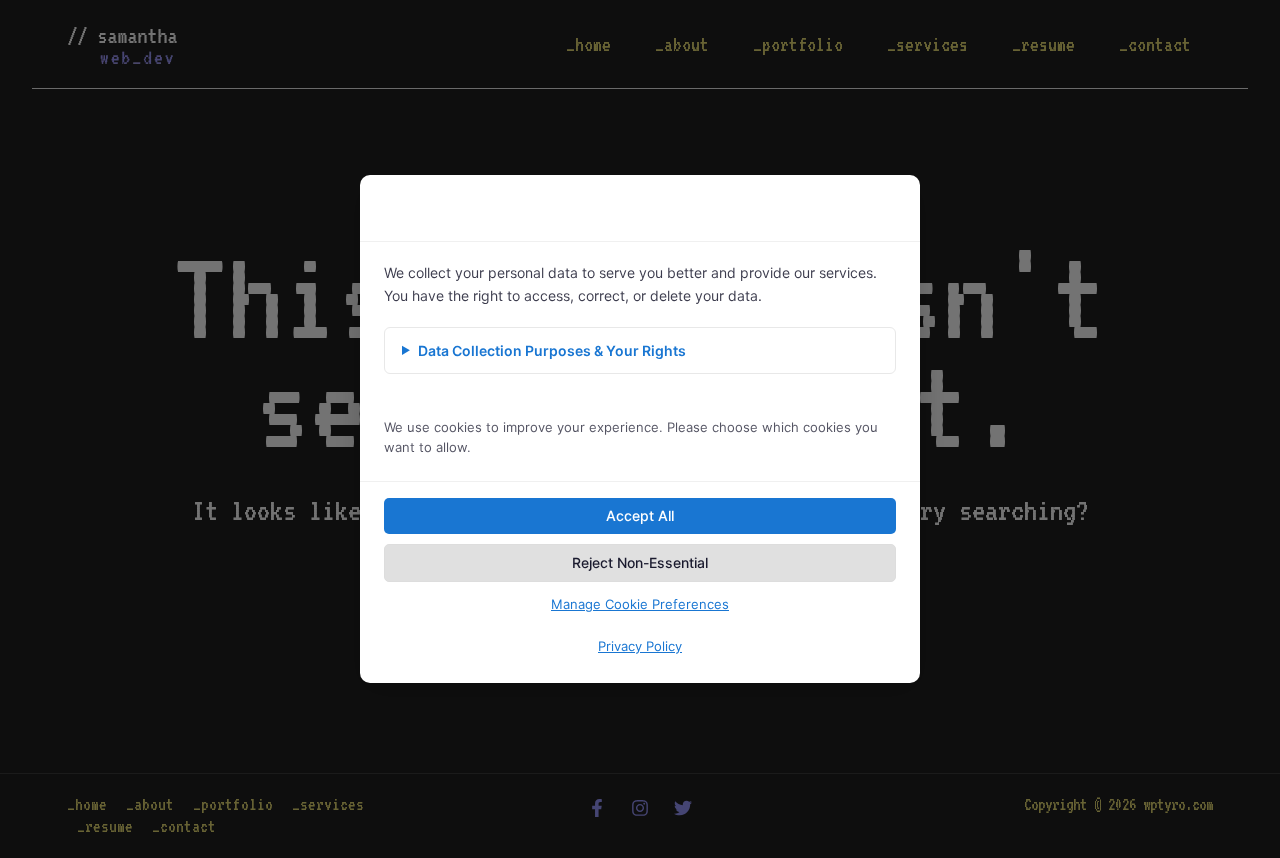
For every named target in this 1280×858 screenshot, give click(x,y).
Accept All (640, 515)
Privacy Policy (640, 646)
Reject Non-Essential (640, 562)
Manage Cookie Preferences (640, 604)
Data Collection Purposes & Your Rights (552, 350)
